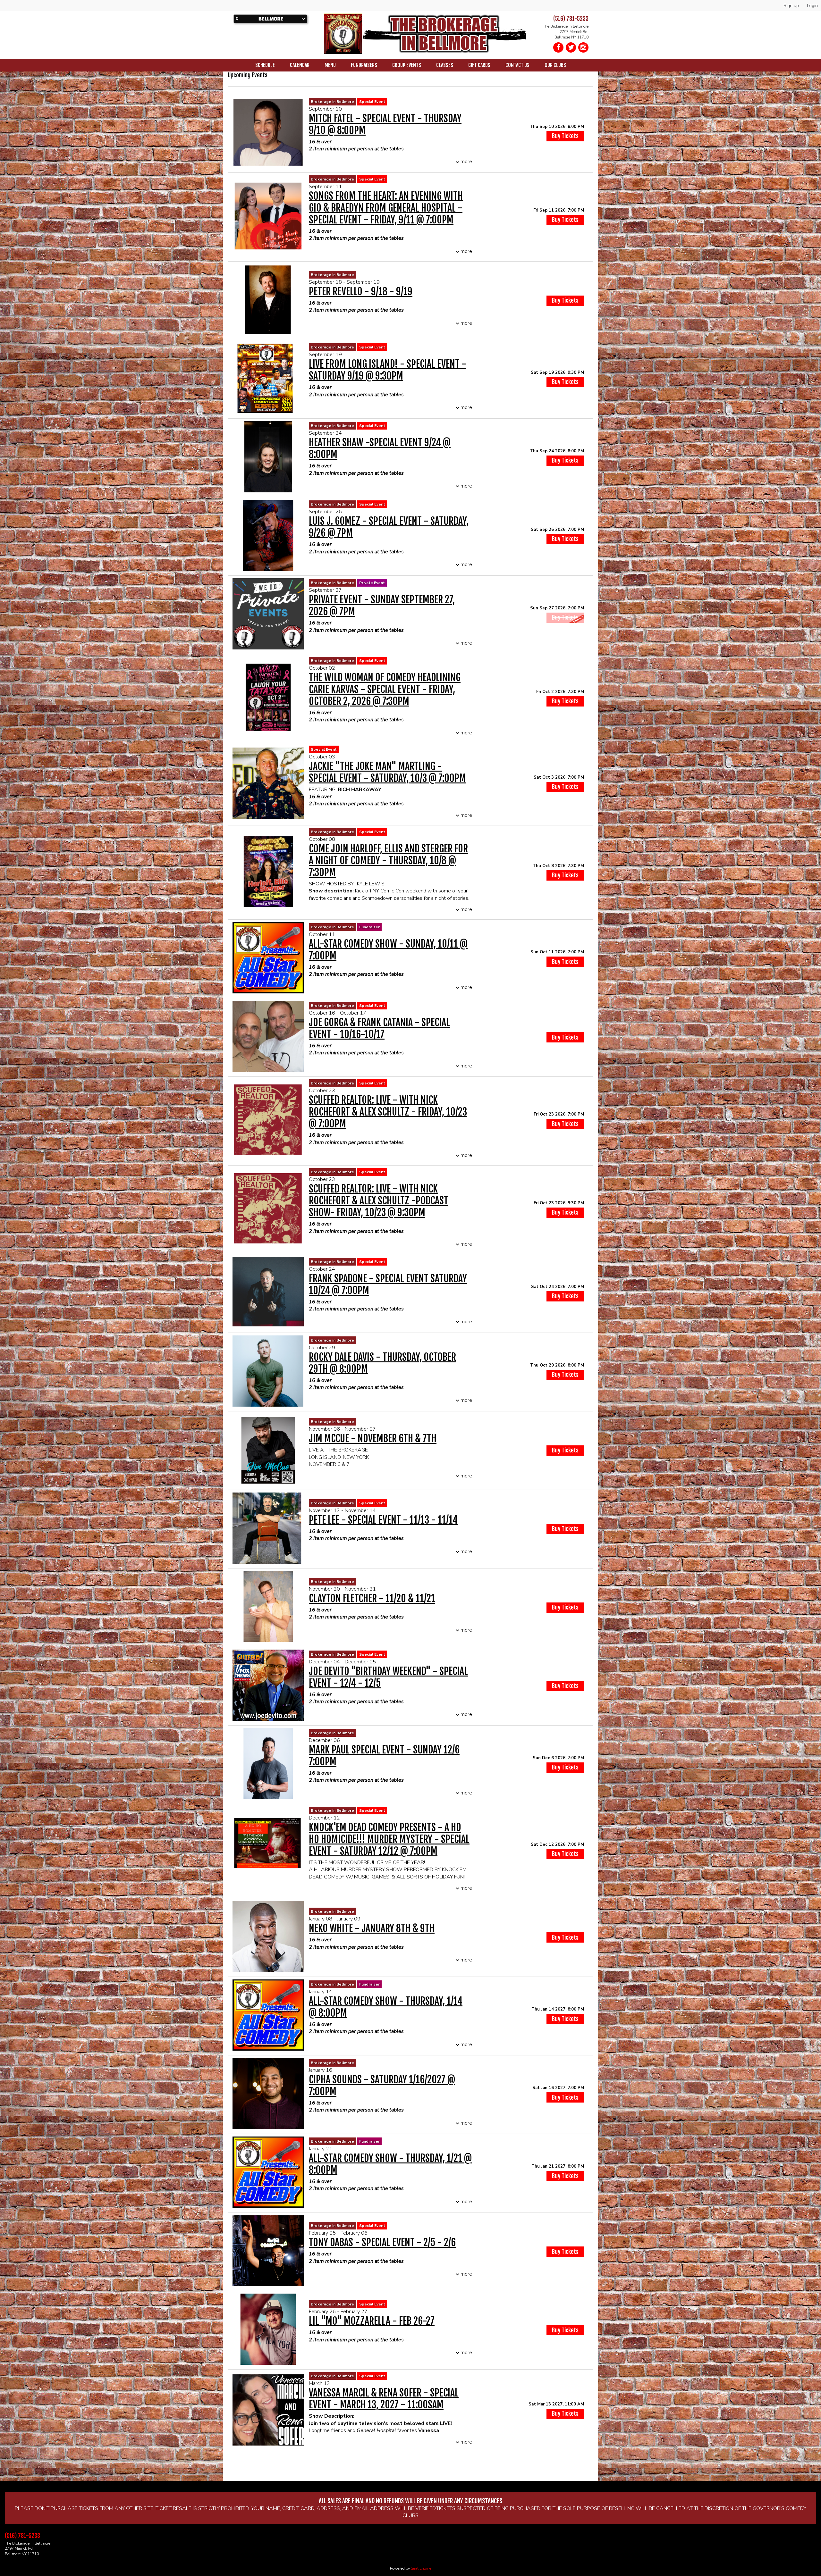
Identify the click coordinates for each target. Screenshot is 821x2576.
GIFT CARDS (479, 65)
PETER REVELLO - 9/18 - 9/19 (361, 292)
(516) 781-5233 (571, 19)
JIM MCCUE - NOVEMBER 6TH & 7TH (373, 1439)
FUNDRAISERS (364, 65)
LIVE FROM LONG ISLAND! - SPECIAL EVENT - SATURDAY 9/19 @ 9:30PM (388, 370)
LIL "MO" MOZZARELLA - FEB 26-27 (372, 2321)
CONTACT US (517, 65)
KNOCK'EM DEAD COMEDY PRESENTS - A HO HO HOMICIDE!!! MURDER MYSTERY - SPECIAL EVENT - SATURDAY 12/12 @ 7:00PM (389, 1839)
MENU (330, 65)
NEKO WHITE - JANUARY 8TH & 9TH (372, 1928)
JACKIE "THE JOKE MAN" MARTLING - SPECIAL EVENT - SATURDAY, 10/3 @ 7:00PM (387, 772)
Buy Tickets (565, 136)
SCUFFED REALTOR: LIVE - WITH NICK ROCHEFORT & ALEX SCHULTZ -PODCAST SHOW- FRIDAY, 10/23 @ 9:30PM (379, 1201)
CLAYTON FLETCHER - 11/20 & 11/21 (372, 1598)
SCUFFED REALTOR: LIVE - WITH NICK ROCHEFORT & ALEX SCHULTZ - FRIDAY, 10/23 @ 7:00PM (388, 1112)
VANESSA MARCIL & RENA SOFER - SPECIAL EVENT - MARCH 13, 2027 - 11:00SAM (384, 2399)
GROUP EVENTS (407, 65)
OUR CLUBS (555, 65)
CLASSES (445, 65)
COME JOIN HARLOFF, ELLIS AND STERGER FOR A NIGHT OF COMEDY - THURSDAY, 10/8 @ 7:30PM (388, 861)
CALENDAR (300, 65)
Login (812, 6)
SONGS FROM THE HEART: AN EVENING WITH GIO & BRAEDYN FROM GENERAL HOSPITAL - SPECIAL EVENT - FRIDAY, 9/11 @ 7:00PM (386, 208)
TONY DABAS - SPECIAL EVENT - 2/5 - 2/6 (382, 2242)
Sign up (791, 6)
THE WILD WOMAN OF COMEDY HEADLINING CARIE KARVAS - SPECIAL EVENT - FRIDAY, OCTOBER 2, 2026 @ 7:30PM (385, 689)
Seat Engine (421, 2568)
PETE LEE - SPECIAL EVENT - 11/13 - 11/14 (383, 1520)
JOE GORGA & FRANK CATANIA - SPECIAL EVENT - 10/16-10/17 (379, 1028)
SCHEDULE (265, 65)
